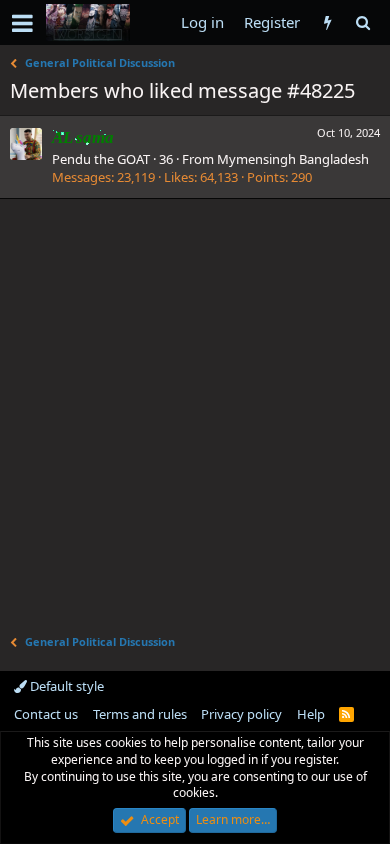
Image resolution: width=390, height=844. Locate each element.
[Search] (362, 22)
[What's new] (327, 22)
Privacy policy (241, 714)
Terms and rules (140, 714)
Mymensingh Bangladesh (293, 159)
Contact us (46, 714)
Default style (65, 686)
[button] (22, 23)
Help (311, 714)
